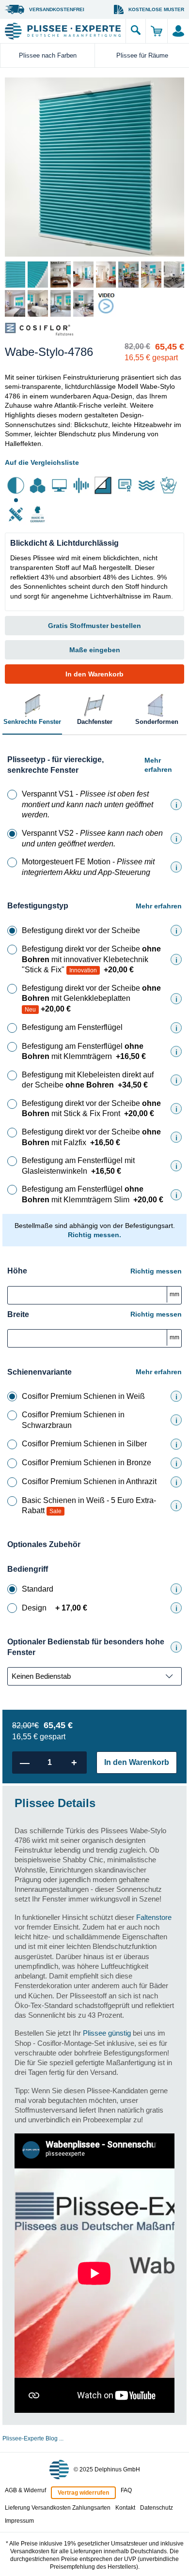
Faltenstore (154, 1917)
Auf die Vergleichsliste (42, 462)
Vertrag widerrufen (83, 2493)
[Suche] (136, 31)
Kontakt (125, 2508)
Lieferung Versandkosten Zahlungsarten (58, 2508)
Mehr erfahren (158, 765)
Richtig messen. (94, 1235)
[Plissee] (63, 31)
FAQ (126, 2490)
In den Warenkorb (94, 674)
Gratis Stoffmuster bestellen (94, 626)
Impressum (19, 2521)
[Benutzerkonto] (178, 31)
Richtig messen (156, 1271)
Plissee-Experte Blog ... (33, 2438)
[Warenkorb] (156, 31)
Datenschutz (157, 2508)
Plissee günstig (107, 2033)
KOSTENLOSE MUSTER (156, 9)
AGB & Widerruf (25, 2490)
